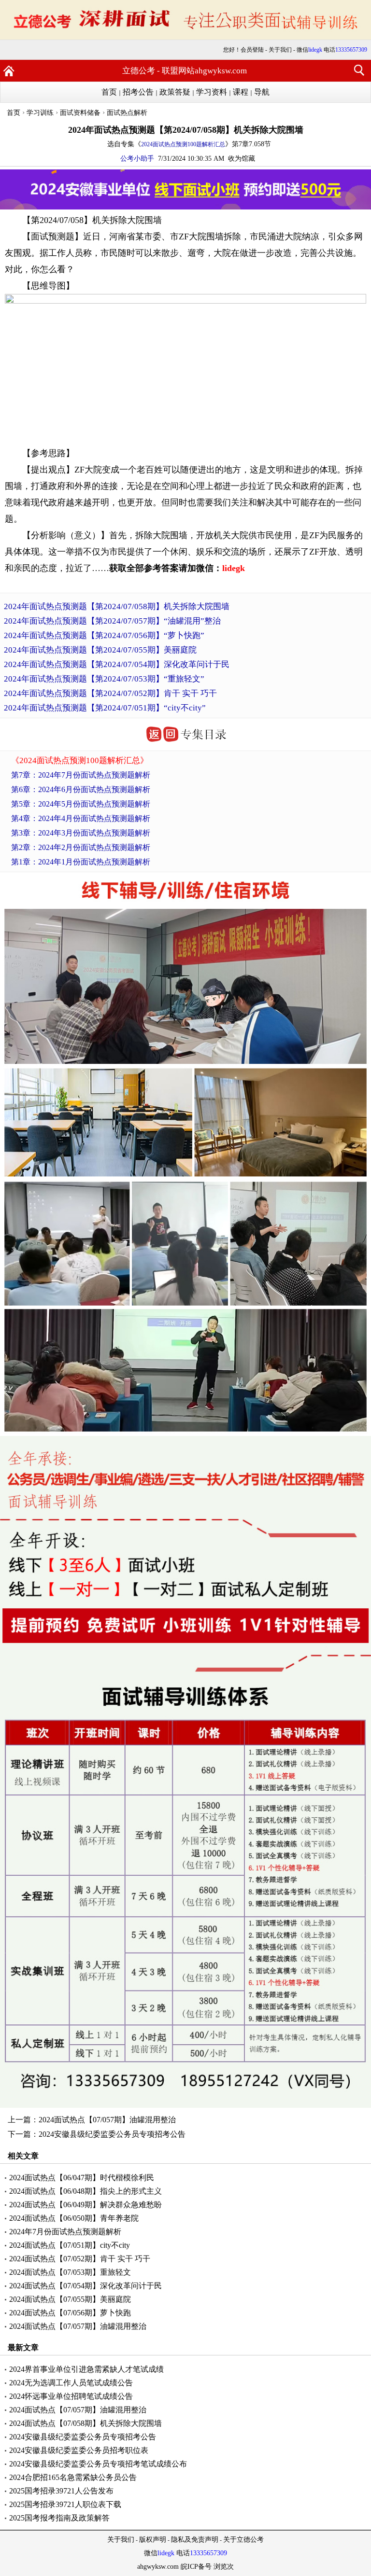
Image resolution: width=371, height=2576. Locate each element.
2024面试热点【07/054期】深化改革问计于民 (86, 2286)
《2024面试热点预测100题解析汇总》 (80, 760)
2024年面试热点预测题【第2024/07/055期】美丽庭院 (100, 650)
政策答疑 (175, 92)
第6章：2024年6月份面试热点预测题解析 (81, 789)
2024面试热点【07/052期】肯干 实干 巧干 (80, 2259)
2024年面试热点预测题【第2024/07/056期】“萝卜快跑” (104, 635)
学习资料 (212, 92)
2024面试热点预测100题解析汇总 (183, 144)
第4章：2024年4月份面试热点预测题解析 (81, 818)
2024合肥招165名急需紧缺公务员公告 (73, 2477)
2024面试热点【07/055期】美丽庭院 (70, 2299)
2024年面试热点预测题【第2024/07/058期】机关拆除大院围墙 (117, 606)
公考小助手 (137, 159)
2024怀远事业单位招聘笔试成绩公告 (71, 2396)
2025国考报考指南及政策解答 (59, 2518)
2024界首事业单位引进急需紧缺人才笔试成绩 (86, 2369)
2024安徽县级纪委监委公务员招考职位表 (79, 2450)
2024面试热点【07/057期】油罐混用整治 (107, 2120)
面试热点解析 (127, 113)
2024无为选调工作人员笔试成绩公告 (71, 2383)
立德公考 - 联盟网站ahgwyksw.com (185, 71)
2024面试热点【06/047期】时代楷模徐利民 (82, 2178)
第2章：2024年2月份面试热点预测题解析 (81, 847)
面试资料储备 (80, 113)
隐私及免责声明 (195, 2540)
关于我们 (280, 50)
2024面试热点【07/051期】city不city (70, 2245)
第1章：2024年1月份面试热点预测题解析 (81, 862)
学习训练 (40, 113)
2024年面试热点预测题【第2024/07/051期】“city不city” (105, 708)
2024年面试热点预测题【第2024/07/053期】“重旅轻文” (104, 679)
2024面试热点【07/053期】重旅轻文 (70, 2272)
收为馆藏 (242, 159)
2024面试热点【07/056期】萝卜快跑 (70, 2313)
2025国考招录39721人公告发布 (61, 2491)
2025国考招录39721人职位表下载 (65, 2504)
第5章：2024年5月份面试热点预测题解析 (81, 804)
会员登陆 (252, 50)
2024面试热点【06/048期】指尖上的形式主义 (86, 2191)
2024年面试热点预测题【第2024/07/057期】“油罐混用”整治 (112, 621)
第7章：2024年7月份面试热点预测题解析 (81, 775)
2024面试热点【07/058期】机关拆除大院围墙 (86, 2423)
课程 (241, 92)
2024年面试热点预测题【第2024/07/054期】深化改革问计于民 (117, 664)
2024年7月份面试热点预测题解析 (65, 2232)
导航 (262, 92)
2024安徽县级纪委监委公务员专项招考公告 (112, 2134)
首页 (109, 92)
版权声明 (153, 2540)
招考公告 (138, 92)
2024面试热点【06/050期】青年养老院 (74, 2218)
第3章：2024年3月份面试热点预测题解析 (81, 833)
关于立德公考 (243, 2540)
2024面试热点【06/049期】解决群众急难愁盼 (86, 2205)
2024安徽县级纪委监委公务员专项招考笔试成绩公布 (98, 2464)
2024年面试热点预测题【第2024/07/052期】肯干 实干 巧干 (110, 693)
